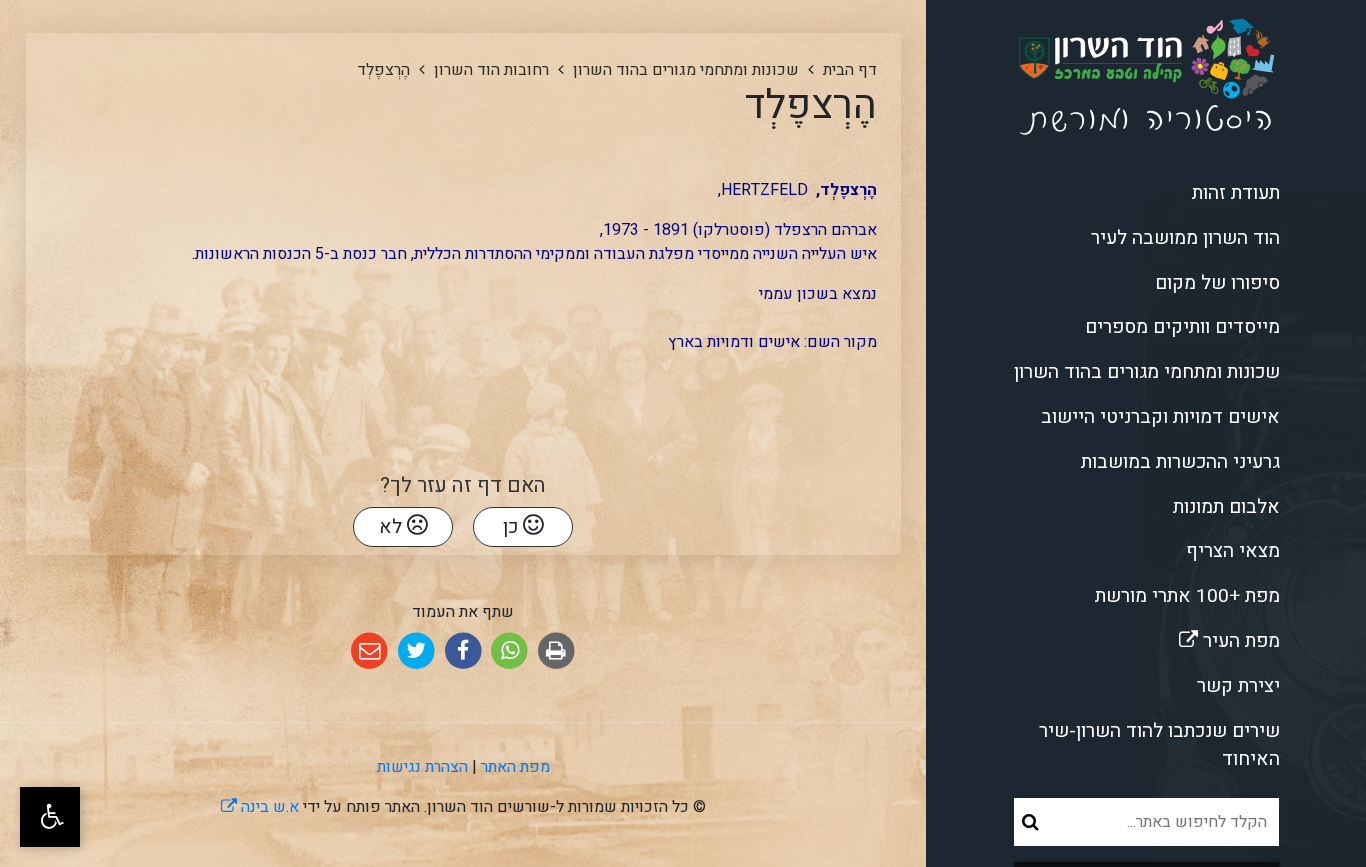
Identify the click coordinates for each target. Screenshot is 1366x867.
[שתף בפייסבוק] (463, 651)
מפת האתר (515, 767)
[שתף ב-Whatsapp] (509, 651)
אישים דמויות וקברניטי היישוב (1160, 417)
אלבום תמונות (1226, 507)
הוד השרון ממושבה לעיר (1185, 238)
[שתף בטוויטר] (416, 651)
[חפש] (1030, 822)
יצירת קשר (1238, 686)
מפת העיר (1172, 637)
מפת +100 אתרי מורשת (1187, 596)
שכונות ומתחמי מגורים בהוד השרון (1147, 372)
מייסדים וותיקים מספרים (1182, 327)
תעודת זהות (1236, 193)
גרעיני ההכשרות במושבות (1180, 462)
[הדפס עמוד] (556, 651)
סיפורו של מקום (1217, 283)
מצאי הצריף (1233, 551)
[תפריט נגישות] (50, 817)
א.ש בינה (260, 807)
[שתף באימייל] (369, 651)
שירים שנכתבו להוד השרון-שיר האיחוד (1159, 745)
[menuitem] (1146, 193)
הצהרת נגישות (422, 767)
